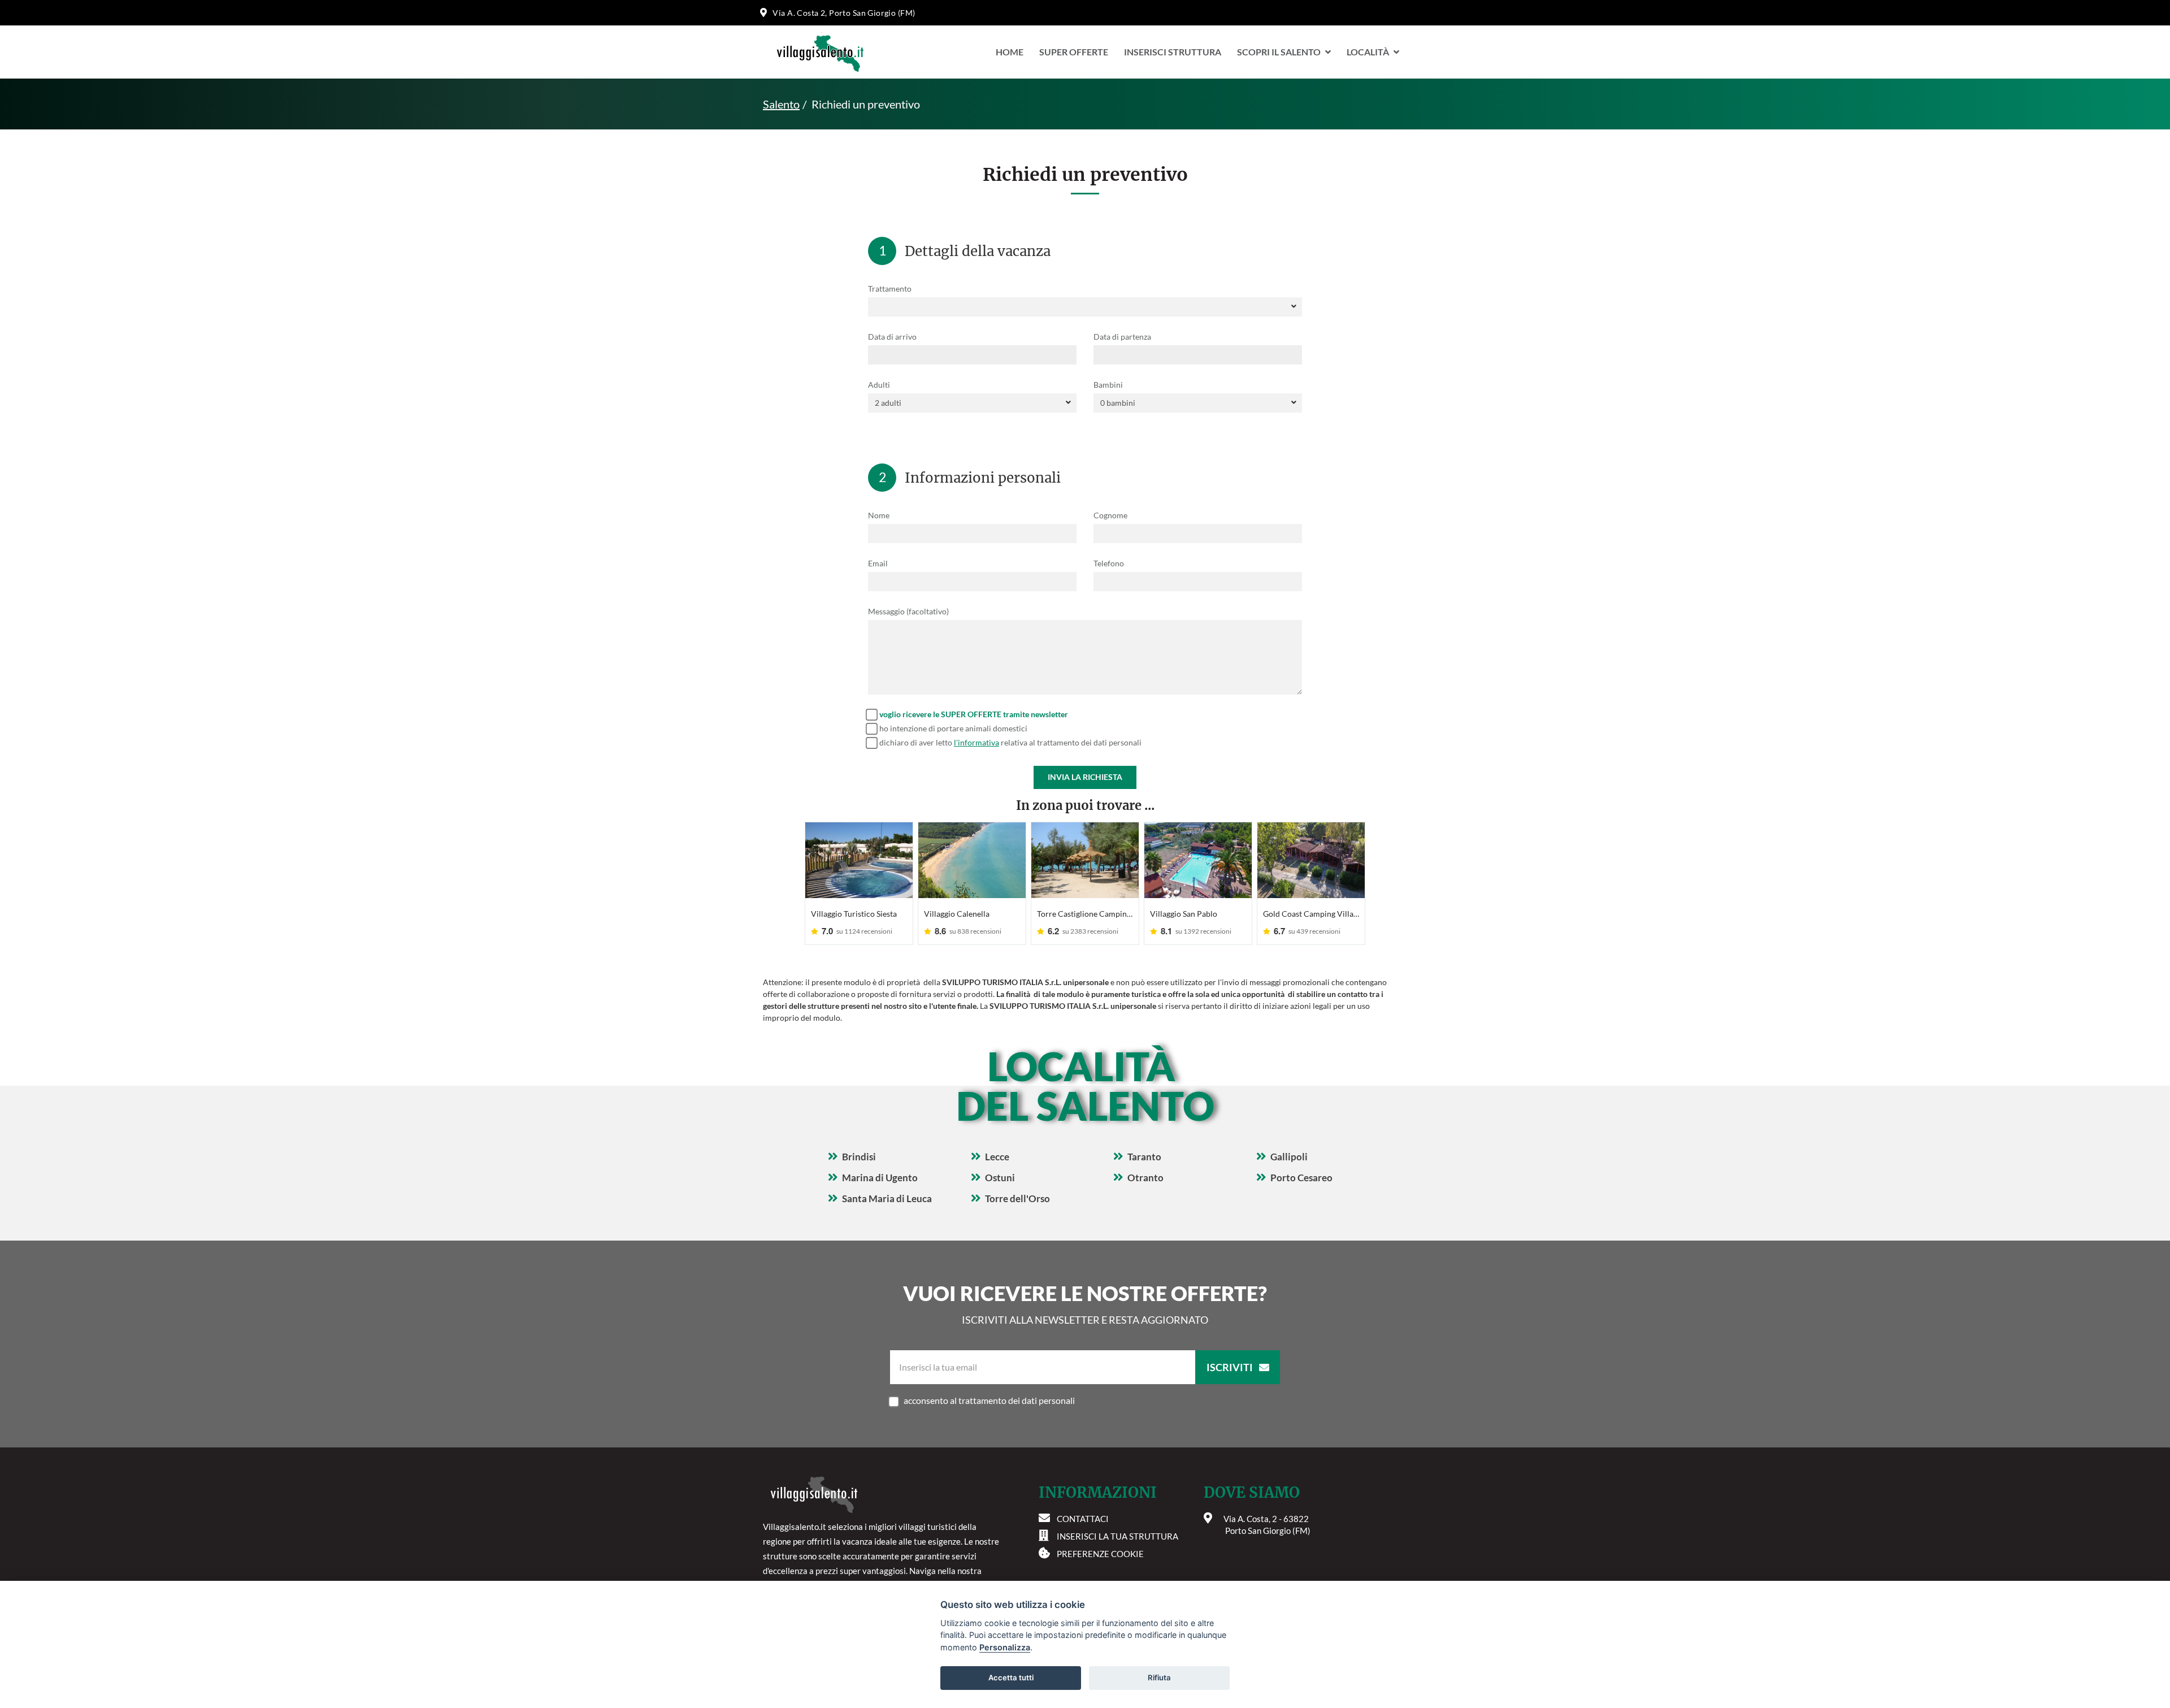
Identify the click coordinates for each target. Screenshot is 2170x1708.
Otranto (1145, 1178)
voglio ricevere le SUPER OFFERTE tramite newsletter (974, 714)
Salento (781, 104)
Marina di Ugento (880, 1178)
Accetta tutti (1011, 1677)
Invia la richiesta (1085, 777)
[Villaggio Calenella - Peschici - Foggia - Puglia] (972, 860)
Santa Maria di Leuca (887, 1198)
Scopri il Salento (1279, 52)
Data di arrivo (892, 337)
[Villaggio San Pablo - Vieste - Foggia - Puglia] (1198, 860)
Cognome (1110, 515)
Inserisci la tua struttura (1117, 1536)
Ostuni (1000, 1178)
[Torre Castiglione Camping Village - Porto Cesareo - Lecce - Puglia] (1085, 860)
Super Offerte (1074, 52)
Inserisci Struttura (1173, 52)
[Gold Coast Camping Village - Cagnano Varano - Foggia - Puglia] (1311, 860)
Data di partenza (1122, 337)
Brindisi (859, 1157)
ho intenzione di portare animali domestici (953, 728)
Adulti (879, 385)
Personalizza (1005, 1647)
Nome (879, 515)
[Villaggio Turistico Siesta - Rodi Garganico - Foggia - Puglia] (859, 860)
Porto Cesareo (1301, 1178)
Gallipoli (1289, 1157)
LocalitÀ (1368, 52)
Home (1010, 52)
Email (878, 563)
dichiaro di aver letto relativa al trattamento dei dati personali (1010, 742)
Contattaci (1083, 1519)
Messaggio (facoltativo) (908, 611)
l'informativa (976, 742)
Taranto (1144, 1157)
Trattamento (890, 289)
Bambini (1108, 385)
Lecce (997, 1157)
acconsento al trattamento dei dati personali (989, 1400)
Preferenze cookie (1100, 1554)
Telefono (1109, 563)
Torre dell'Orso (1017, 1198)
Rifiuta (1159, 1677)
